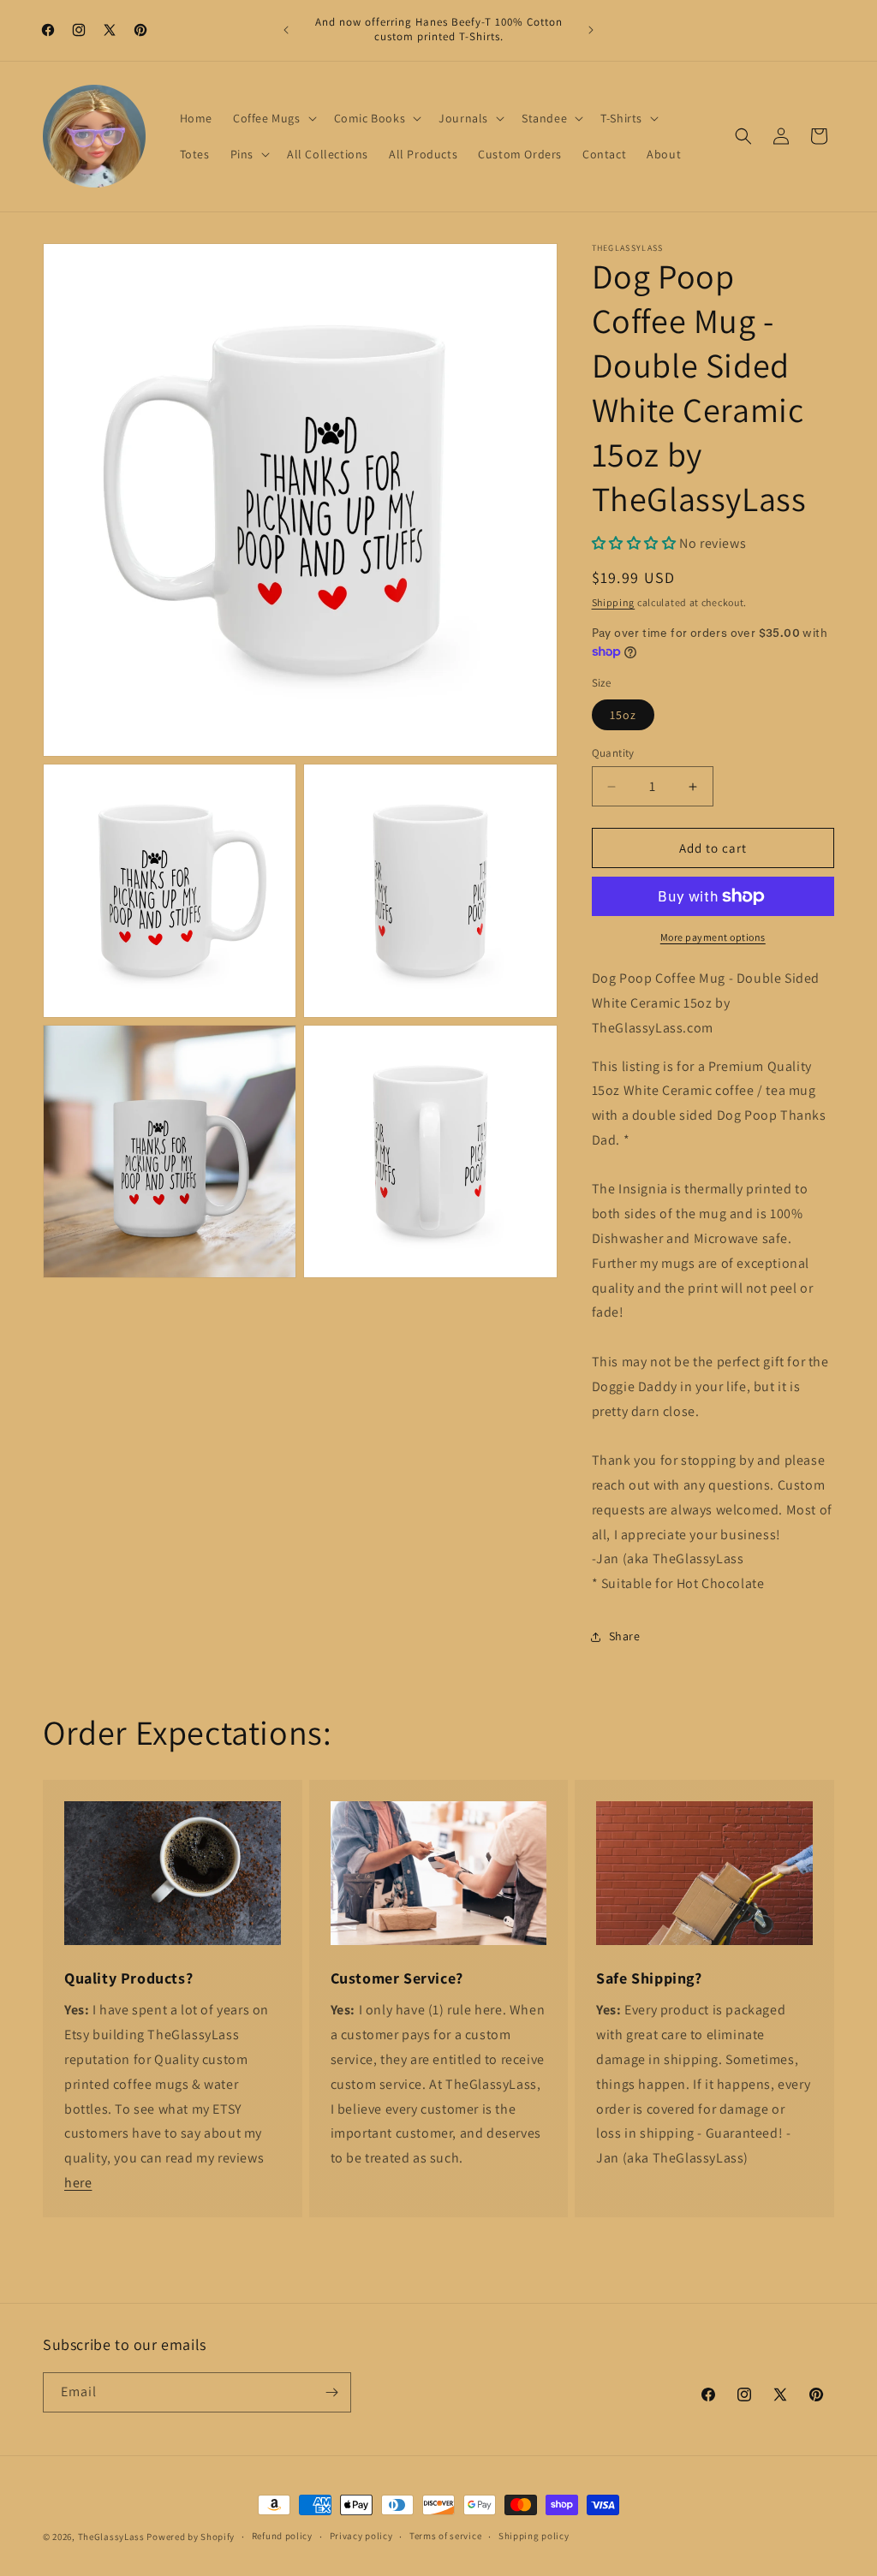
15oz (623, 715)
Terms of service (445, 2536)
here (78, 2183)
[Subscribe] (331, 2392)
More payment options (713, 937)
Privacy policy (361, 2536)
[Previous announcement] (286, 30)
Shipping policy (534, 2536)
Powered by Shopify (191, 2537)
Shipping (614, 602)
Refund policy (282, 2536)
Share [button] (625, 1636)
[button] (273, 118)
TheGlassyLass (111, 2537)
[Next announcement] (591, 30)
